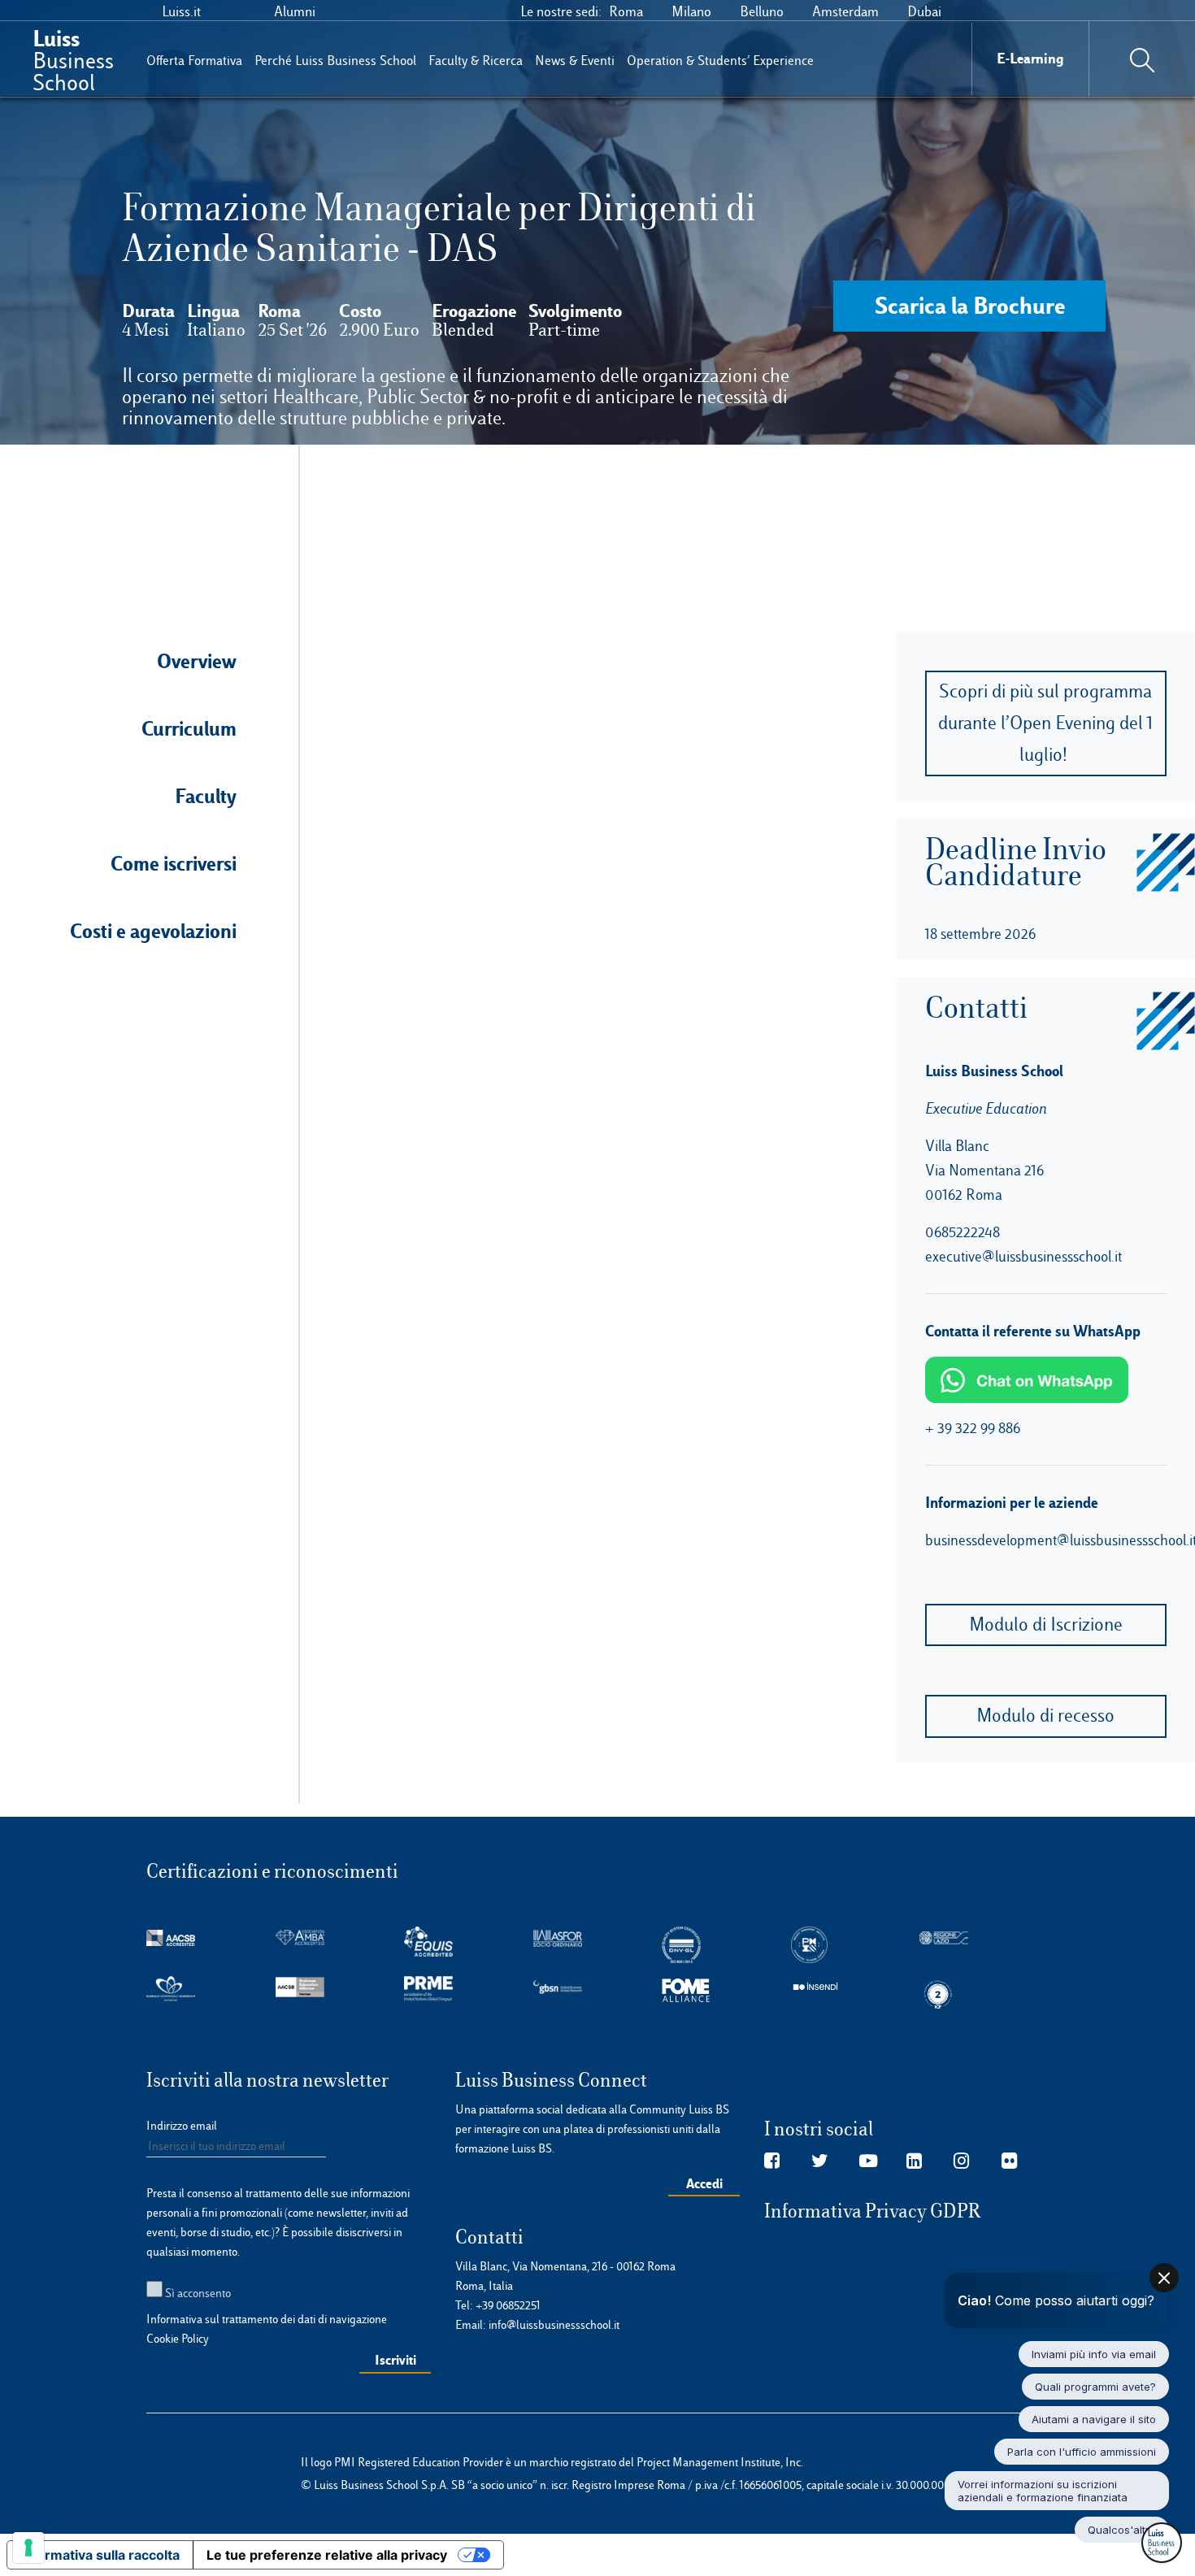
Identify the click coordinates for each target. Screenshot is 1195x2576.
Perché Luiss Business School (335, 61)
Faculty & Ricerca (476, 61)
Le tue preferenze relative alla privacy (327, 2555)
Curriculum (189, 728)
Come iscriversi (174, 863)
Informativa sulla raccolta (100, 2555)
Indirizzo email (182, 2126)
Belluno (762, 11)
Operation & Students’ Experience (720, 61)
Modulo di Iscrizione (1046, 1625)
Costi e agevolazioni (153, 931)
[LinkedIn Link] (914, 2161)
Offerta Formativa (194, 61)
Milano (691, 11)
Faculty (206, 796)
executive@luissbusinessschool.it (1023, 1256)
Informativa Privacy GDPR (873, 2211)
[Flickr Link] (1009, 2161)
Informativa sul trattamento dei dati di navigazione (267, 2319)
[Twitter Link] (820, 2161)
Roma (626, 11)
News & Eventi (575, 61)
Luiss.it (181, 11)
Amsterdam (845, 11)
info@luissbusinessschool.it (554, 2325)
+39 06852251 (508, 2305)
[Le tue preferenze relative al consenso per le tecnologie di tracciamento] (28, 2548)
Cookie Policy (178, 2339)
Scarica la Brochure (970, 305)
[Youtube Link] (868, 2161)
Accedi (704, 2183)
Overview (197, 661)
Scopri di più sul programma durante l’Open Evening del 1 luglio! (1045, 723)
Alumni (295, 11)
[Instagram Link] (961, 2161)
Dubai (924, 11)
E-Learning (1030, 58)
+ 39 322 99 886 (973, 1428)
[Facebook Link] (772, 2161)
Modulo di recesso (1045, 1716)
